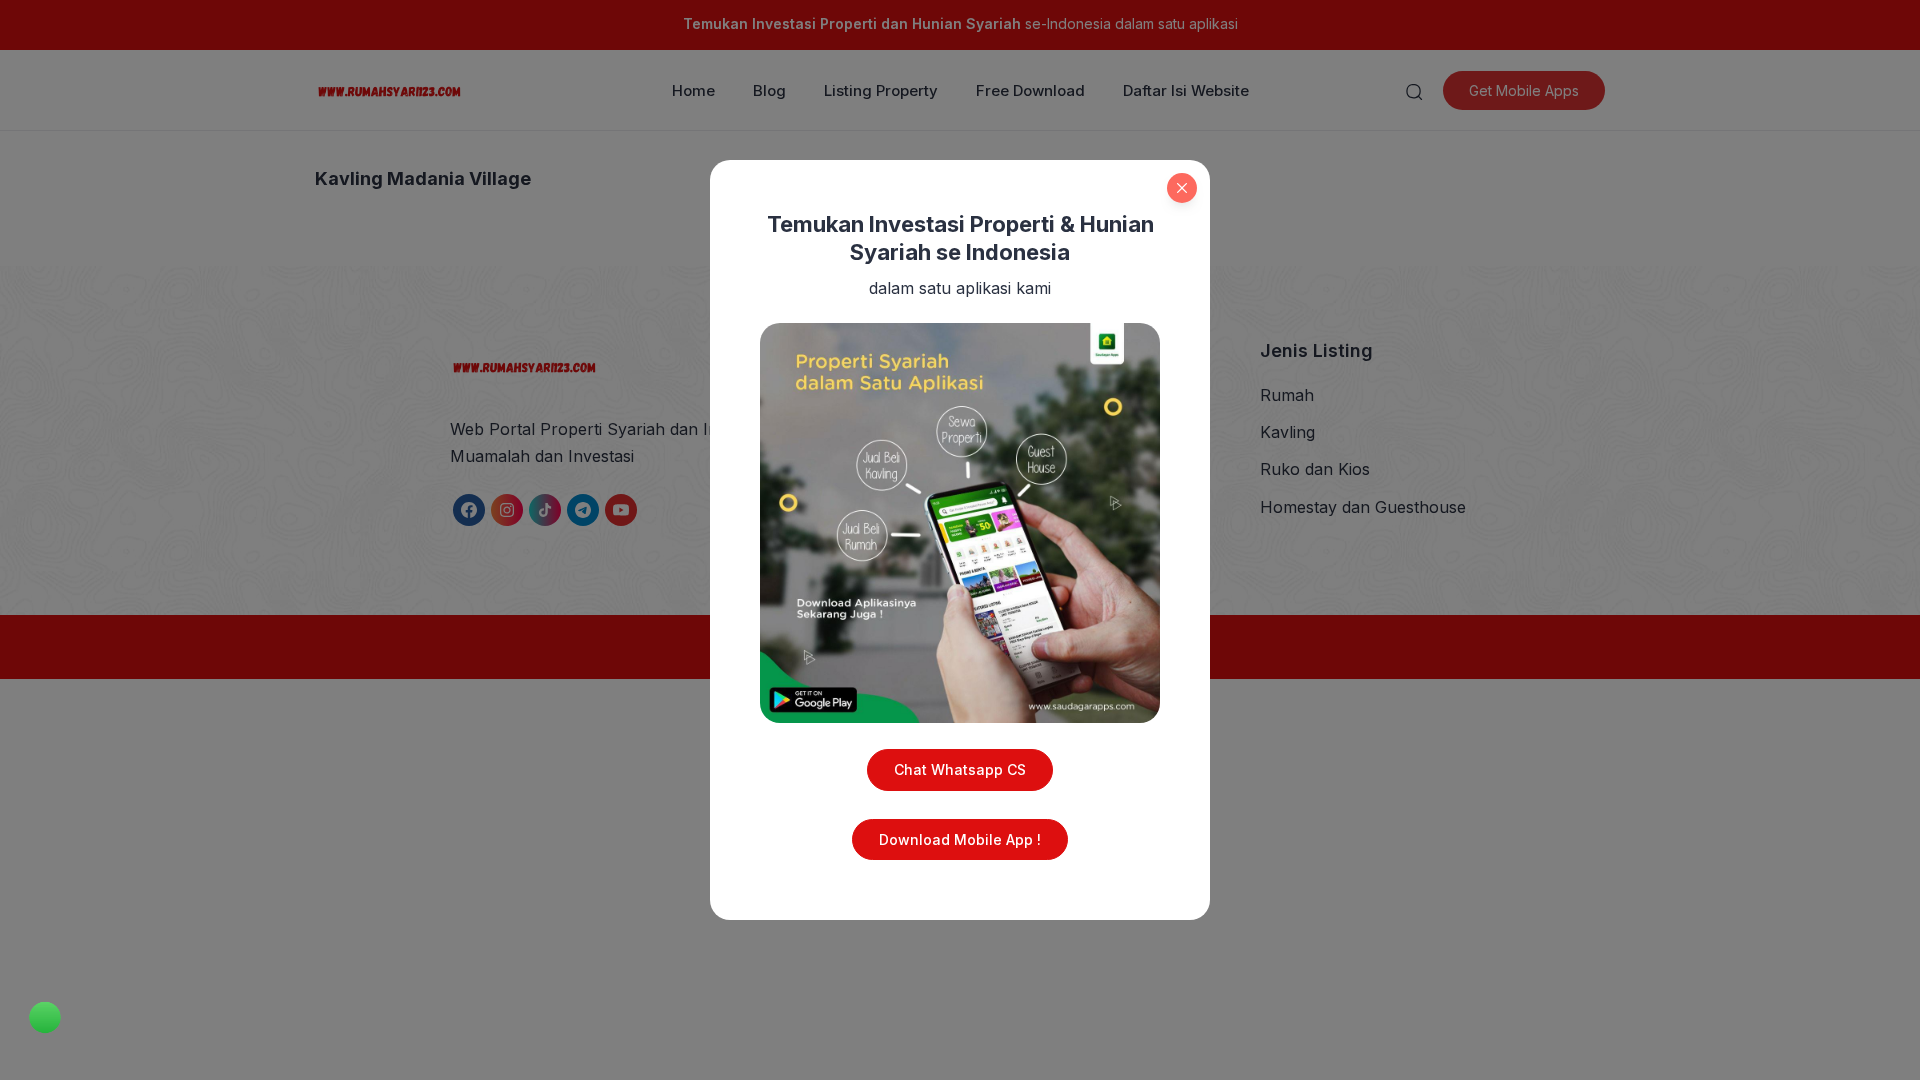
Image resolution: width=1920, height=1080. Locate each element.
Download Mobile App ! (960, 839)
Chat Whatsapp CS (960, 769)
